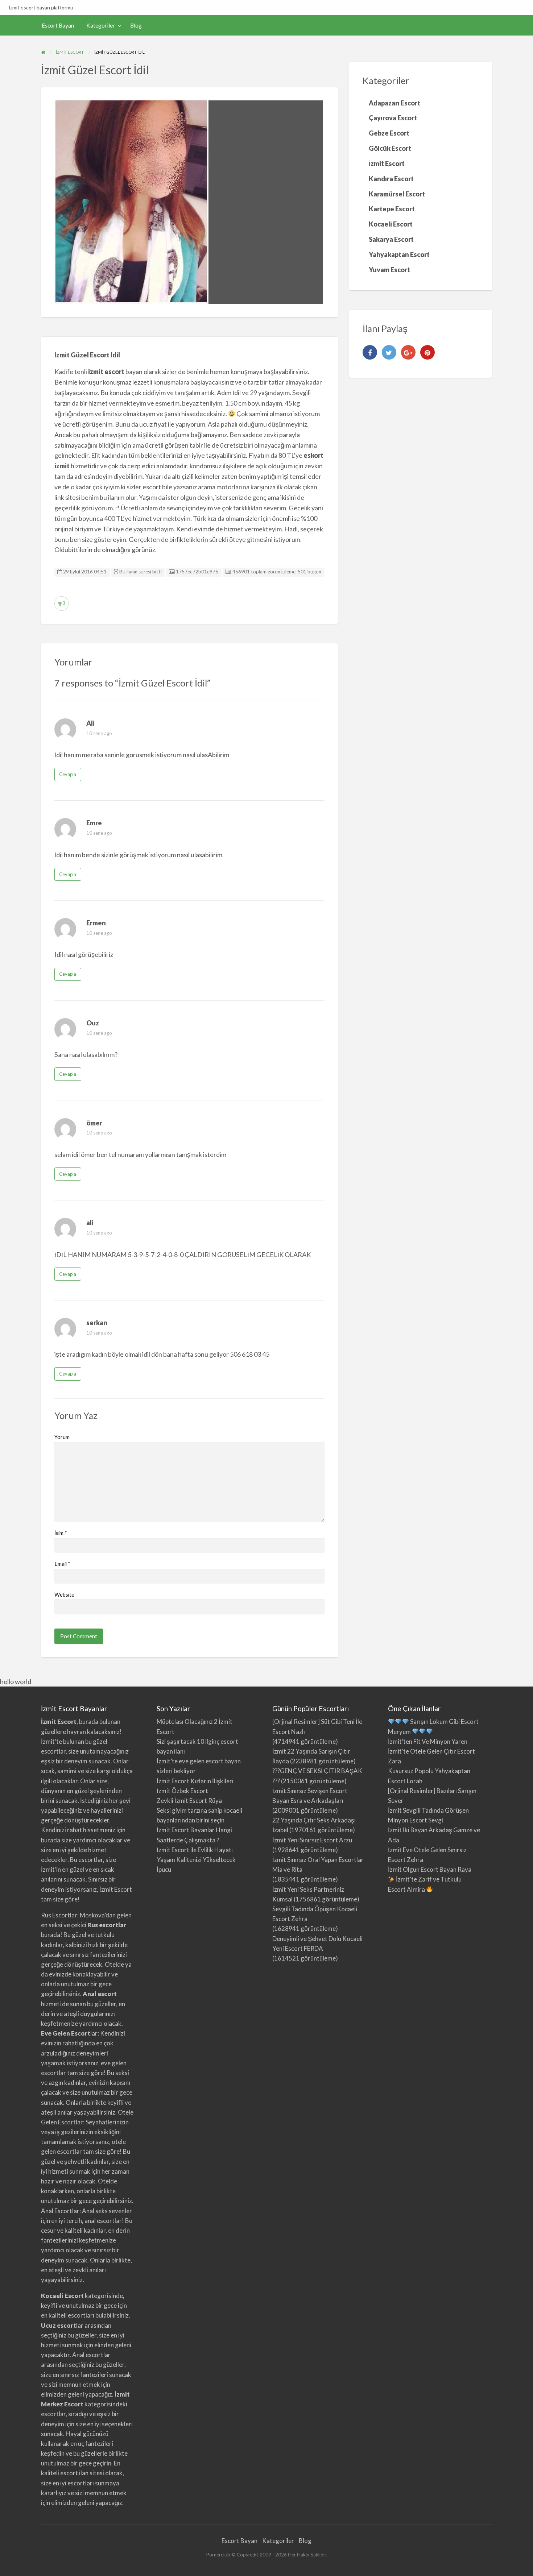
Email (62, 1564)
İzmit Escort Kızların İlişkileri (195, 1781)
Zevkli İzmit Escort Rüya (189, 1801)
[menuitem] (58, 26)
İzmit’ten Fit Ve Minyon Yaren (428, 1741)
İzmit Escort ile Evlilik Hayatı (195, 1850)
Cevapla (68, 774)
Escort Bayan (58, 25)
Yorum (62, 1437)
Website (64, 1594)
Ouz (93, 1023)
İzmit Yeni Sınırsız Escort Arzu (312, 1840)
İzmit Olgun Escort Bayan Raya (430, 1869)
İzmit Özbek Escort (182, 1791)
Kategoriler (101, 25)
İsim (61, 1533)
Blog (136, 25)
